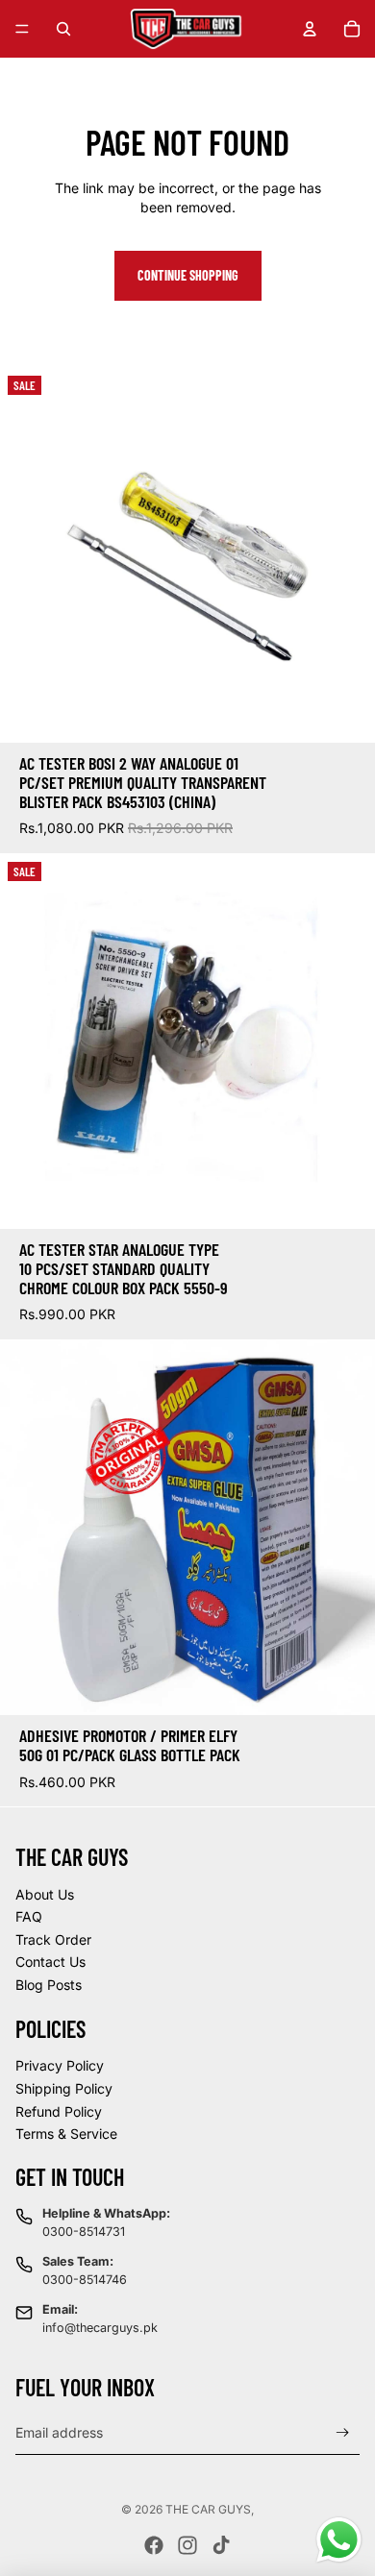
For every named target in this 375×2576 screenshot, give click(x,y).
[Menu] (22, 29)
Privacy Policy (60, 2065)
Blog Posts (49, 1985)
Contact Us (50, 1962)
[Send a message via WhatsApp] (339, 2540)
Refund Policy (59, 2111)
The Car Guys (208, 2509)
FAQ (29, 1916)
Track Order (53, 1939)
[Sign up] (343, 2432)
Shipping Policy (64, 2088)
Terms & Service (66, 2134)
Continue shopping (188, 275)
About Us (45, 1894)
